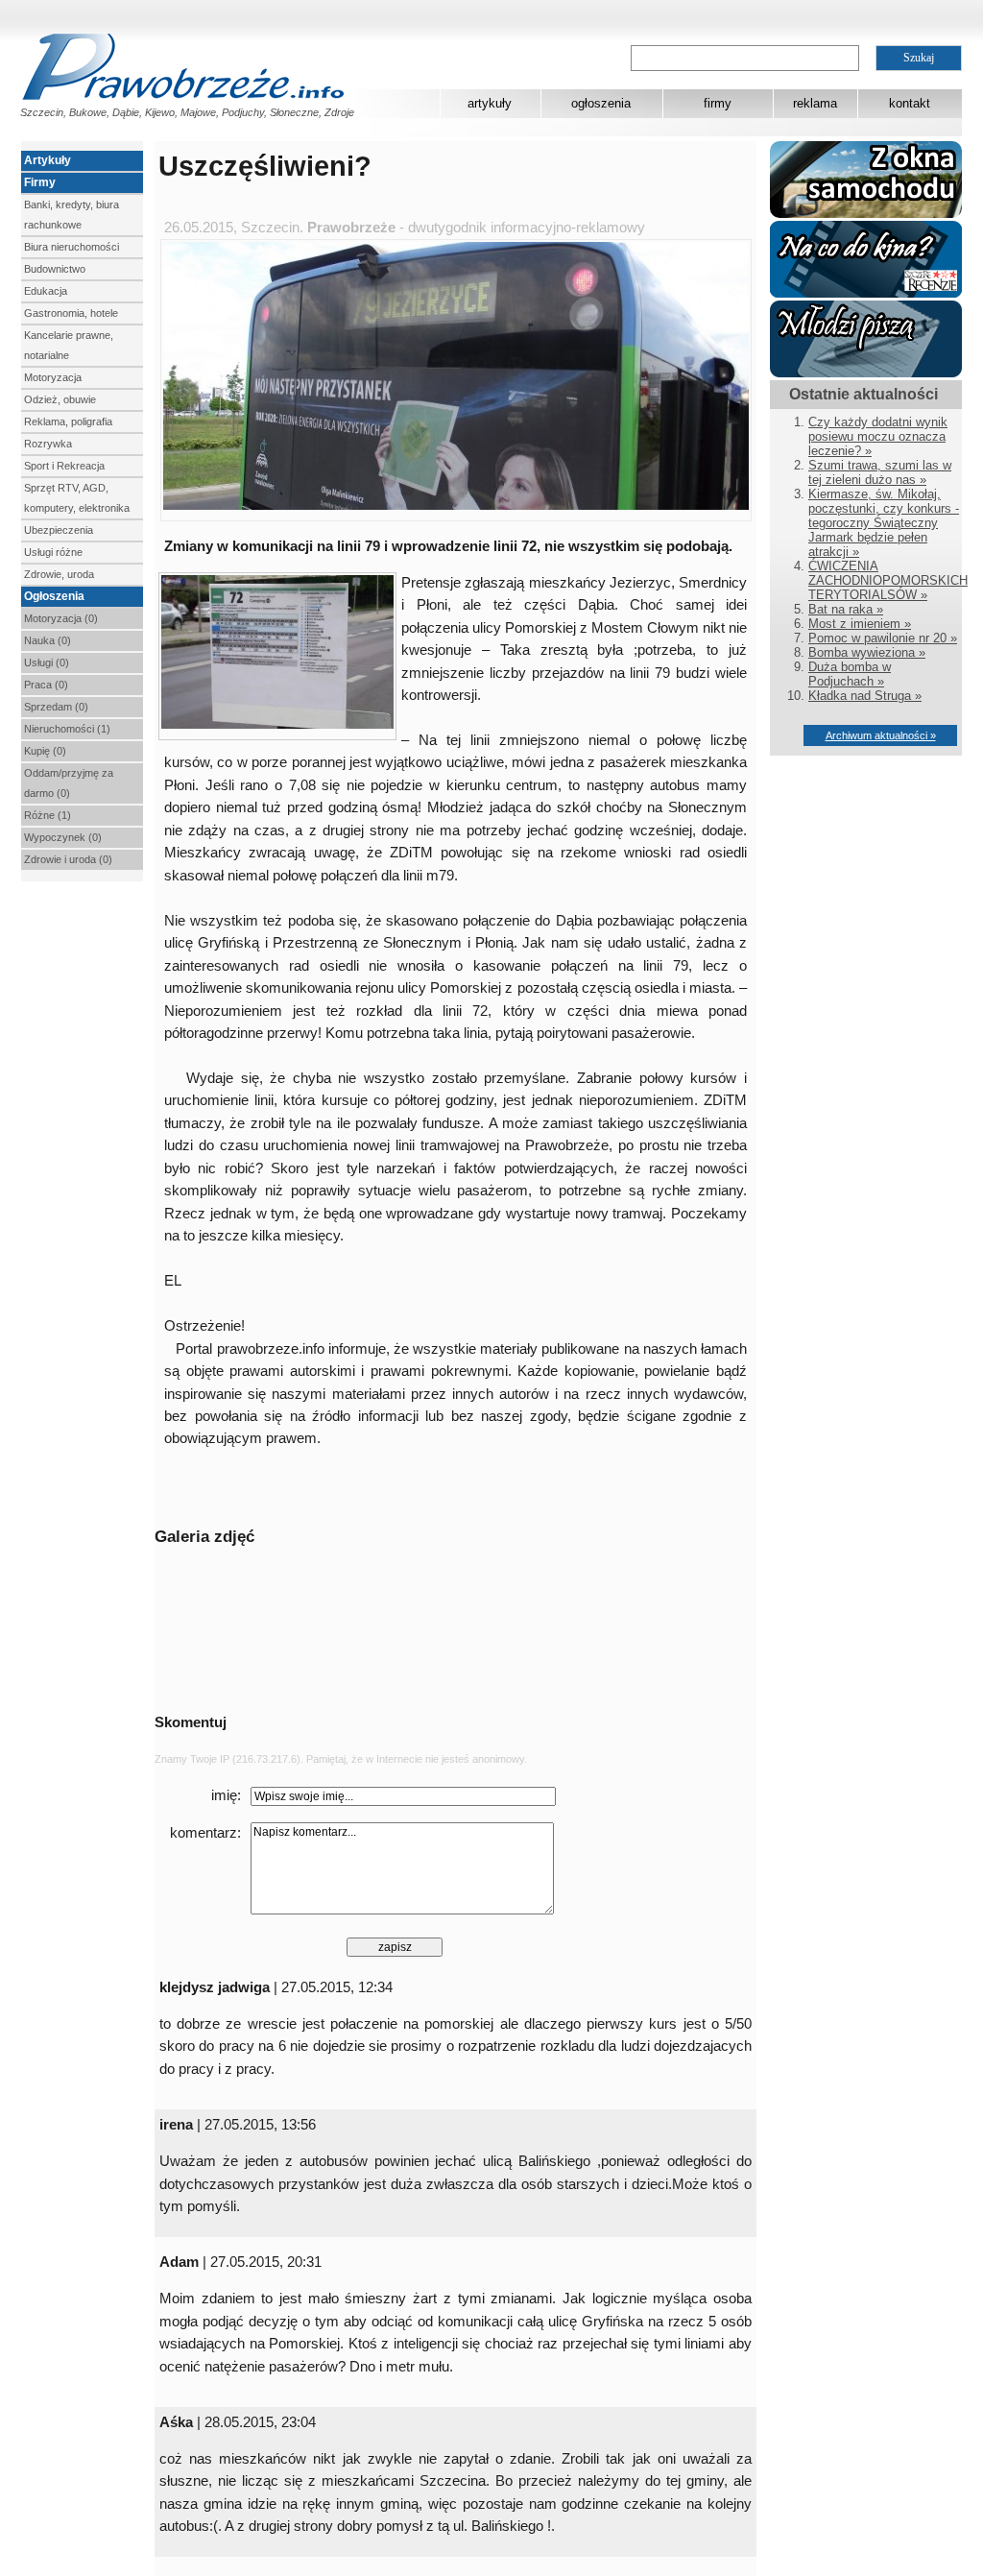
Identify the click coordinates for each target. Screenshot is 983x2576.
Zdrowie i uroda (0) (68, 859)
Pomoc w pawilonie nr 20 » (883, 638)
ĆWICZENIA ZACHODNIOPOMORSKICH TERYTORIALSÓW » (888, 580)
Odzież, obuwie (60, 399)
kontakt (910, 103)
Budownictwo (55, 269)
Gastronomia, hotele (71, 313)
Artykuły (48, 160)
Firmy (40, 182)
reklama (815, 103)
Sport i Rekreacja (64, 466)
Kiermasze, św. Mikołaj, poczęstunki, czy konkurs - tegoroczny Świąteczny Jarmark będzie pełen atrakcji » (884, 523)
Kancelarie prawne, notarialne (69, 345)
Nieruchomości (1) (67, 729)
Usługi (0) (47, 662)
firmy (718, 103)
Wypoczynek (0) (63, 837)
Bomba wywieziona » (867, 652)
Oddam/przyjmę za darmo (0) (69, 783)
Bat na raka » (846, 609)
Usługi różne (53, 552)
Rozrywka (48, 444)
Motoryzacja (53, 377)
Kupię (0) (45, 751)
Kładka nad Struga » (865, 696)
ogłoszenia (601, 103)
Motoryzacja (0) (61, 618)
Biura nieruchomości (72, 247)
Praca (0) (46, 685)
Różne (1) (48, 815)
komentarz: (205, 1833)
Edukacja (46, 291)
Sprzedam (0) (56, 707)
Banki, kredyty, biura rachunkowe (72, 215)
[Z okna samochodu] (866, 214)
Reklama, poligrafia (68, 421)
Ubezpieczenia (59, 530)
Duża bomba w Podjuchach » (850, 674)
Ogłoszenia (54, 596)
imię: (226, 1795)
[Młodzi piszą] (866, 373)
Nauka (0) (48, 640)
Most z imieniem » (860, 624)
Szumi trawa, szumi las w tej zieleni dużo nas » (880, 472)
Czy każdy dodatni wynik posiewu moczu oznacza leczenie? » (878, 436)
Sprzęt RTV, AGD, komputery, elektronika (77, 498)
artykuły (490, 103)
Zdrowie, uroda (59, 574)
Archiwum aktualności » (881, 735)
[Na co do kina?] (866, 293)
